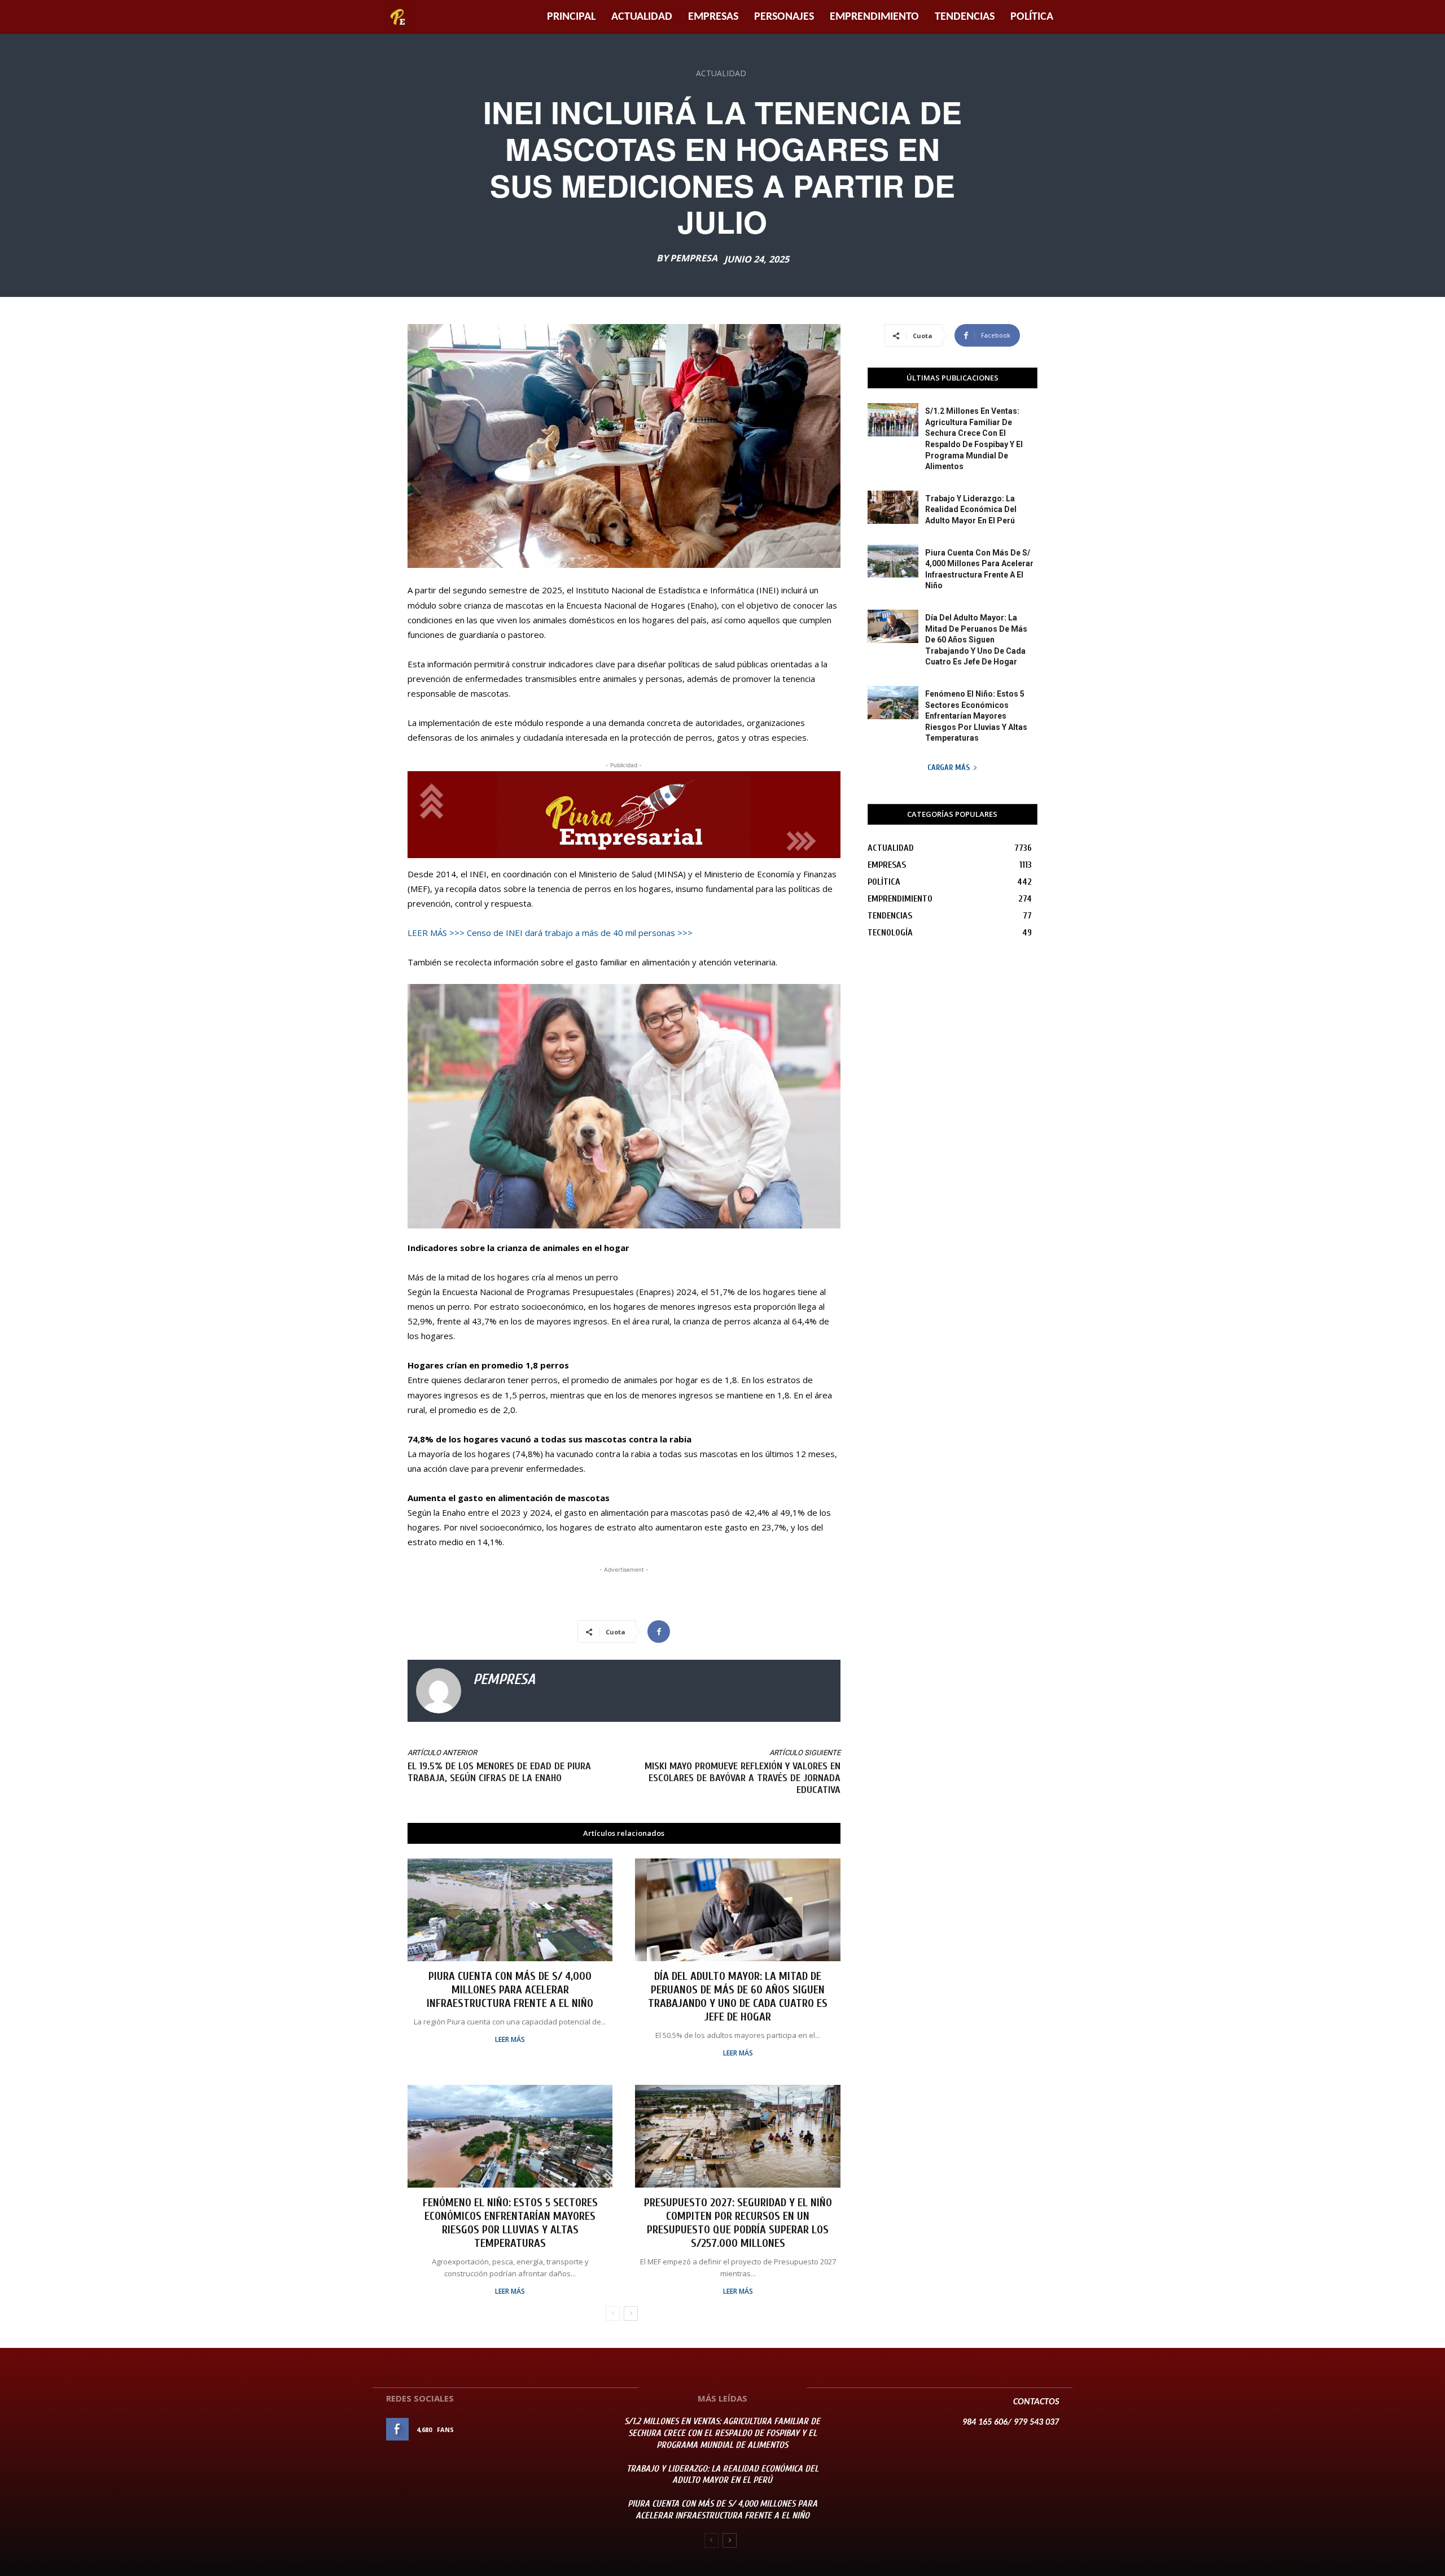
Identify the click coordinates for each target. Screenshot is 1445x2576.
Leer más (510, 2040)
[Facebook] (659, 1632)
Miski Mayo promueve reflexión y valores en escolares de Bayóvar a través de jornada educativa (743, 1778)
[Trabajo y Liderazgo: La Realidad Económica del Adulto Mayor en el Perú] (893, 507)
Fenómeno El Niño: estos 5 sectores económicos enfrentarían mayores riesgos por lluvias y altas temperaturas (510, 2223)
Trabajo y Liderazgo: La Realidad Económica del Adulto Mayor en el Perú (971, 509)
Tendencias (965, 17)
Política (1032, 17)
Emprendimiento (874, 17)
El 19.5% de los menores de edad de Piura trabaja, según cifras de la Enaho (499, 1772)
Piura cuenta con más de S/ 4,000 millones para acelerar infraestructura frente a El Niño (510, 1990)
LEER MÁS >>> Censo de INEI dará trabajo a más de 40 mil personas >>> (550, 933)
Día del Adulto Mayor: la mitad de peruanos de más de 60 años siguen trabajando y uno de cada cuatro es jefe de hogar (738, 1996)
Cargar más (949, 767)
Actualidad (642, 17)
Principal (571, 17)
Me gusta (575, 2430)
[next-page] (631, 2313)
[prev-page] (613, 2313)
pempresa (694, 258)
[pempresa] (439, 1691)
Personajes (784, 17)
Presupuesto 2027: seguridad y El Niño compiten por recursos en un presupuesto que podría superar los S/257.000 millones (738, 2223)
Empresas (713, 17)
